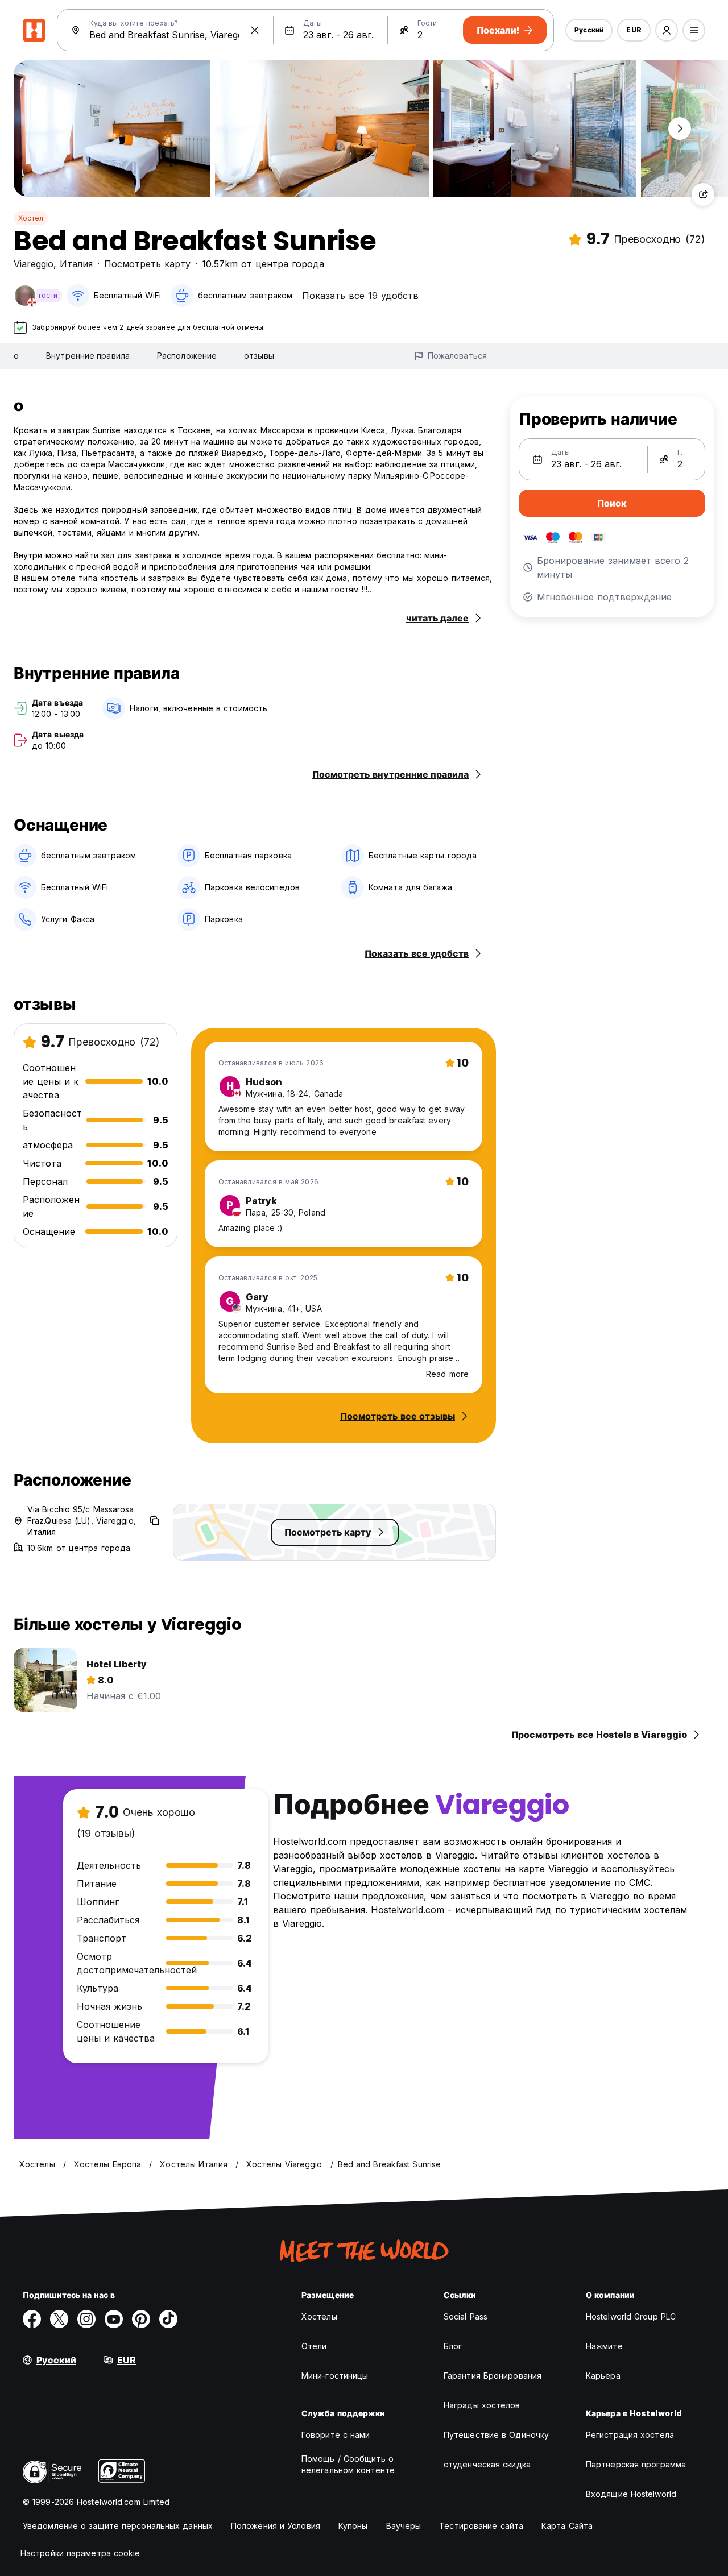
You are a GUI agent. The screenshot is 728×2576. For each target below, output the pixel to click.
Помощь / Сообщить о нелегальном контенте (348, 2464)
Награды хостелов (482, 2405)
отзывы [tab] (259, 356)
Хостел (31, 218)
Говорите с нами (336, 2435)
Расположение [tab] (187, 356)
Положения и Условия (276, 2526)
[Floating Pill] (680, 128)
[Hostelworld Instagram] (86, 2319)
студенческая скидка (487, 2464)
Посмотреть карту (147, 264)
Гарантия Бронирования (493, 2376)
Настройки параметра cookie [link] (80, 2553)
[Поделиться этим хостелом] (703, 194)
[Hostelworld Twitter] (59, 2319)
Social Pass (466, 2316)
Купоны (353, 2526)
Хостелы (319, 2316)
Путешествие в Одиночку (496, 2435)
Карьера (603, 2376)
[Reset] (255, 30)
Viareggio (34, 264)
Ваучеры (404, 2526)
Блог (453, 2346)
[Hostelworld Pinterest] (141, 2319)
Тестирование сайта (481, 2526)
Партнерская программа (636, 2464)
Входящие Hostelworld (631, 2494)
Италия (76, 264)
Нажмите (604, 2346)
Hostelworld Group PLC (631, 2316)
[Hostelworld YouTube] (114, 2319)
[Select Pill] (667, 30)
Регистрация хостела (630, 2435)
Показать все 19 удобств (360, 296)
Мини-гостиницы (335, 2376)
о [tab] (16, 356)
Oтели (314, 2346)
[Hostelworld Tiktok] (168, 2319)
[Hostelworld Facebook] (32, 2319)
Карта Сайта (567, 2526)
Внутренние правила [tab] (88, 356)
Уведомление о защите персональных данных (118, 2526)
